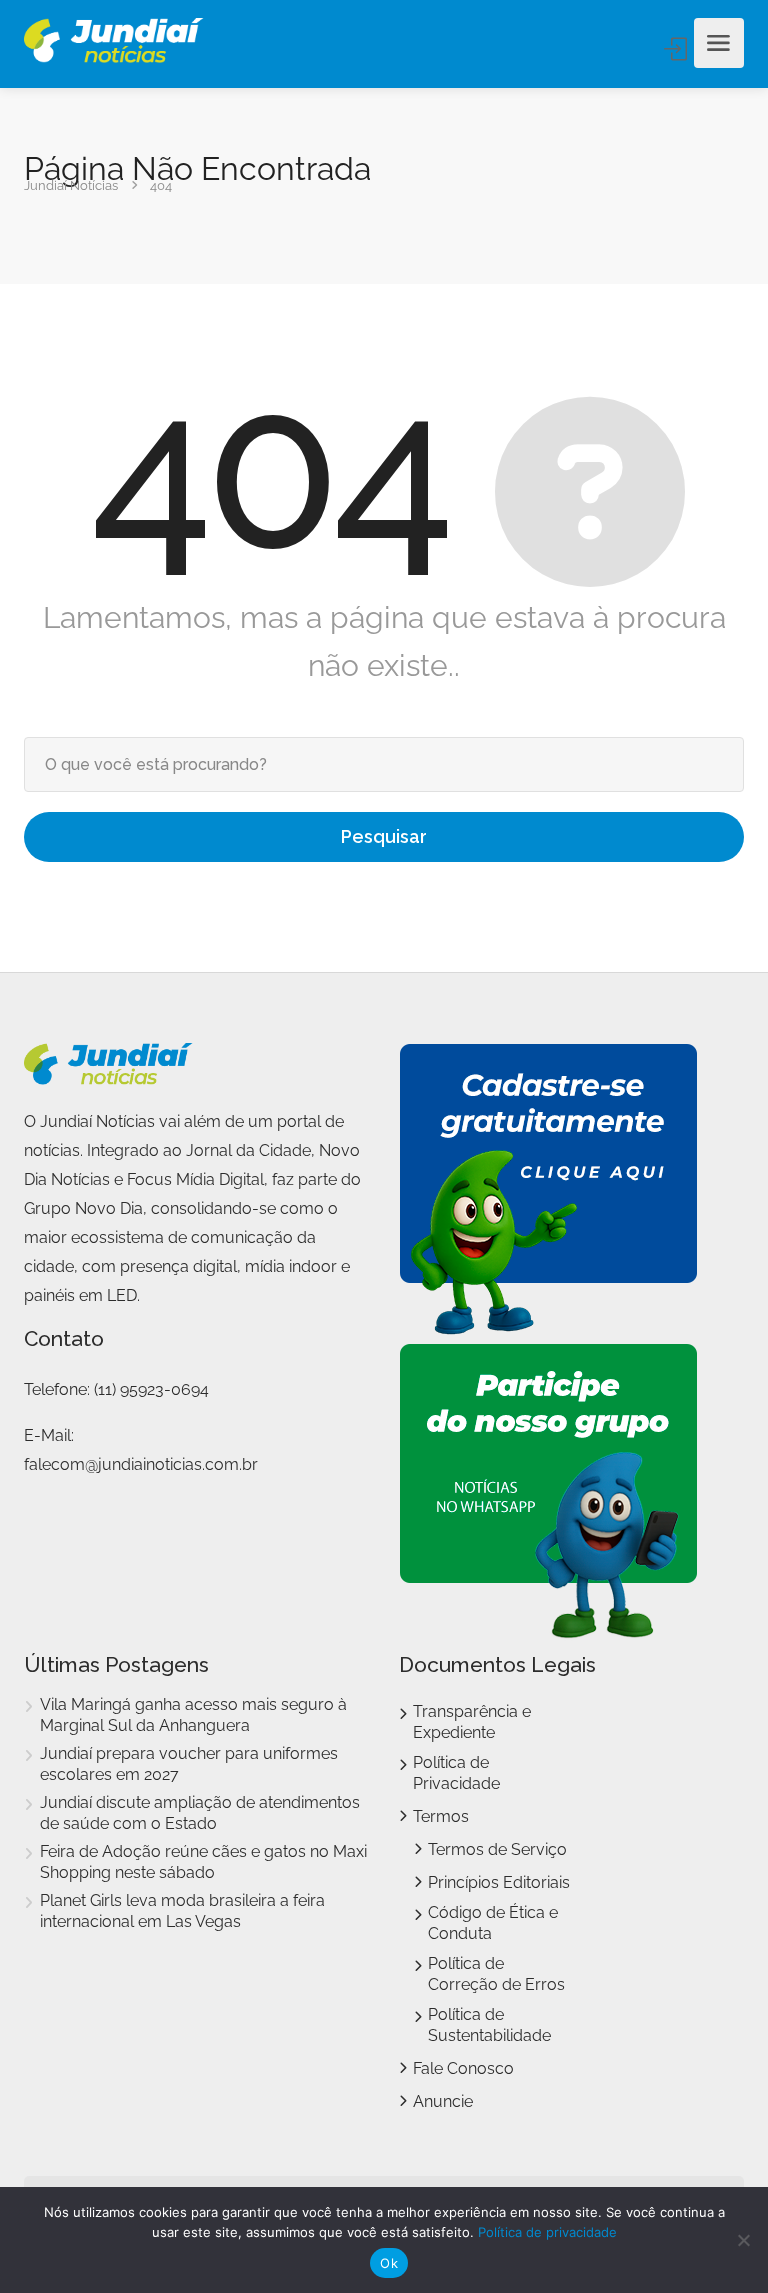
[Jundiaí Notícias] (114, 43)
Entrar (677, 49)
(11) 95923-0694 (151, 1389)
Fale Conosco (463, 2068)
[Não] (743, 2240)
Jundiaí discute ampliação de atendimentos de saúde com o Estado (200, 1813)
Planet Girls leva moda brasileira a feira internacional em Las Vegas (182, 1911)
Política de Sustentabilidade (489, 2025)
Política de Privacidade (456, 1773)
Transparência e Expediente (472, 1722)
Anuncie (443, 2101)
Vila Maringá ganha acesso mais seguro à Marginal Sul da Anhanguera (193, 1715)
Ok (389, 2263)
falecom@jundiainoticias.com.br (141, 1464)
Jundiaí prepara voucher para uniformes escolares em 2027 (189, 1764)
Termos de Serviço (497, 1849)
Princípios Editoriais (499, 1882)
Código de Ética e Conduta (493, 1923)
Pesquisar (384, 836)
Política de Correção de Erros (496, 1974)
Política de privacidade (547, 2232)
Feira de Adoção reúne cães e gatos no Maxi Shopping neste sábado (203, 1862)
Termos (441, 1816)
